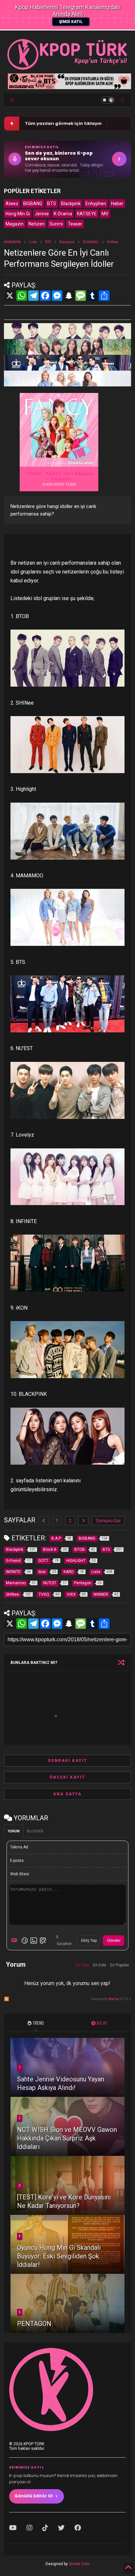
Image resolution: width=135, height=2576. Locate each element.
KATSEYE (87, 214)
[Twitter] (61, 2528)
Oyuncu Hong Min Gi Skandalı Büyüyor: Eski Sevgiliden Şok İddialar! (59, 2256)
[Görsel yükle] (34, 1941)
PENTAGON (34, 2324)
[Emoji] (25, 1941)
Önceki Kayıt (67, 1777)
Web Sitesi (20, 1874)
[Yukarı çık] (128, 2568)
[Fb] (78, 2528)
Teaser (75, 224)
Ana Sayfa (67, 1794)
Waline (114, 1999)
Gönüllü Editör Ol (34, 2496)
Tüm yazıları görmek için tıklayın (63, 123)
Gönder (114, 1941)
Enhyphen (96, 204)
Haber (117, 204)
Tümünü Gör (108, 1521)
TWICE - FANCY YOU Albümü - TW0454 (59, 476)
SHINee (113, 242)
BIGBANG (33, 204)
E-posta (17, 1861)
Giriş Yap (89, 1941)
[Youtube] (13, 2528)
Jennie (42, 214)
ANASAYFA (12, 242)
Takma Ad (19, 1847)
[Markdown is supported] (15, 1941)
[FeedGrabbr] (82, 463)
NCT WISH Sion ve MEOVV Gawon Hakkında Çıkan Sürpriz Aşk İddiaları (67, 2138)
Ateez (12, 204)
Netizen (37, 224)
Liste (33, 242)
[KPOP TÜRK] (67, 68)
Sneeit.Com (79, 2564)
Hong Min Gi (18, 214)
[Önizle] (43, 1941)
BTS (52, 204)
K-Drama (63, 214)
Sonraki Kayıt (67, 1761)
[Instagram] (29, 2528)
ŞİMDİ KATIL (71, 22)
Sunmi (56, 224)
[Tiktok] (45, 2528)
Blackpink (71, 204)
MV (105, 214)
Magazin (15, 224)
